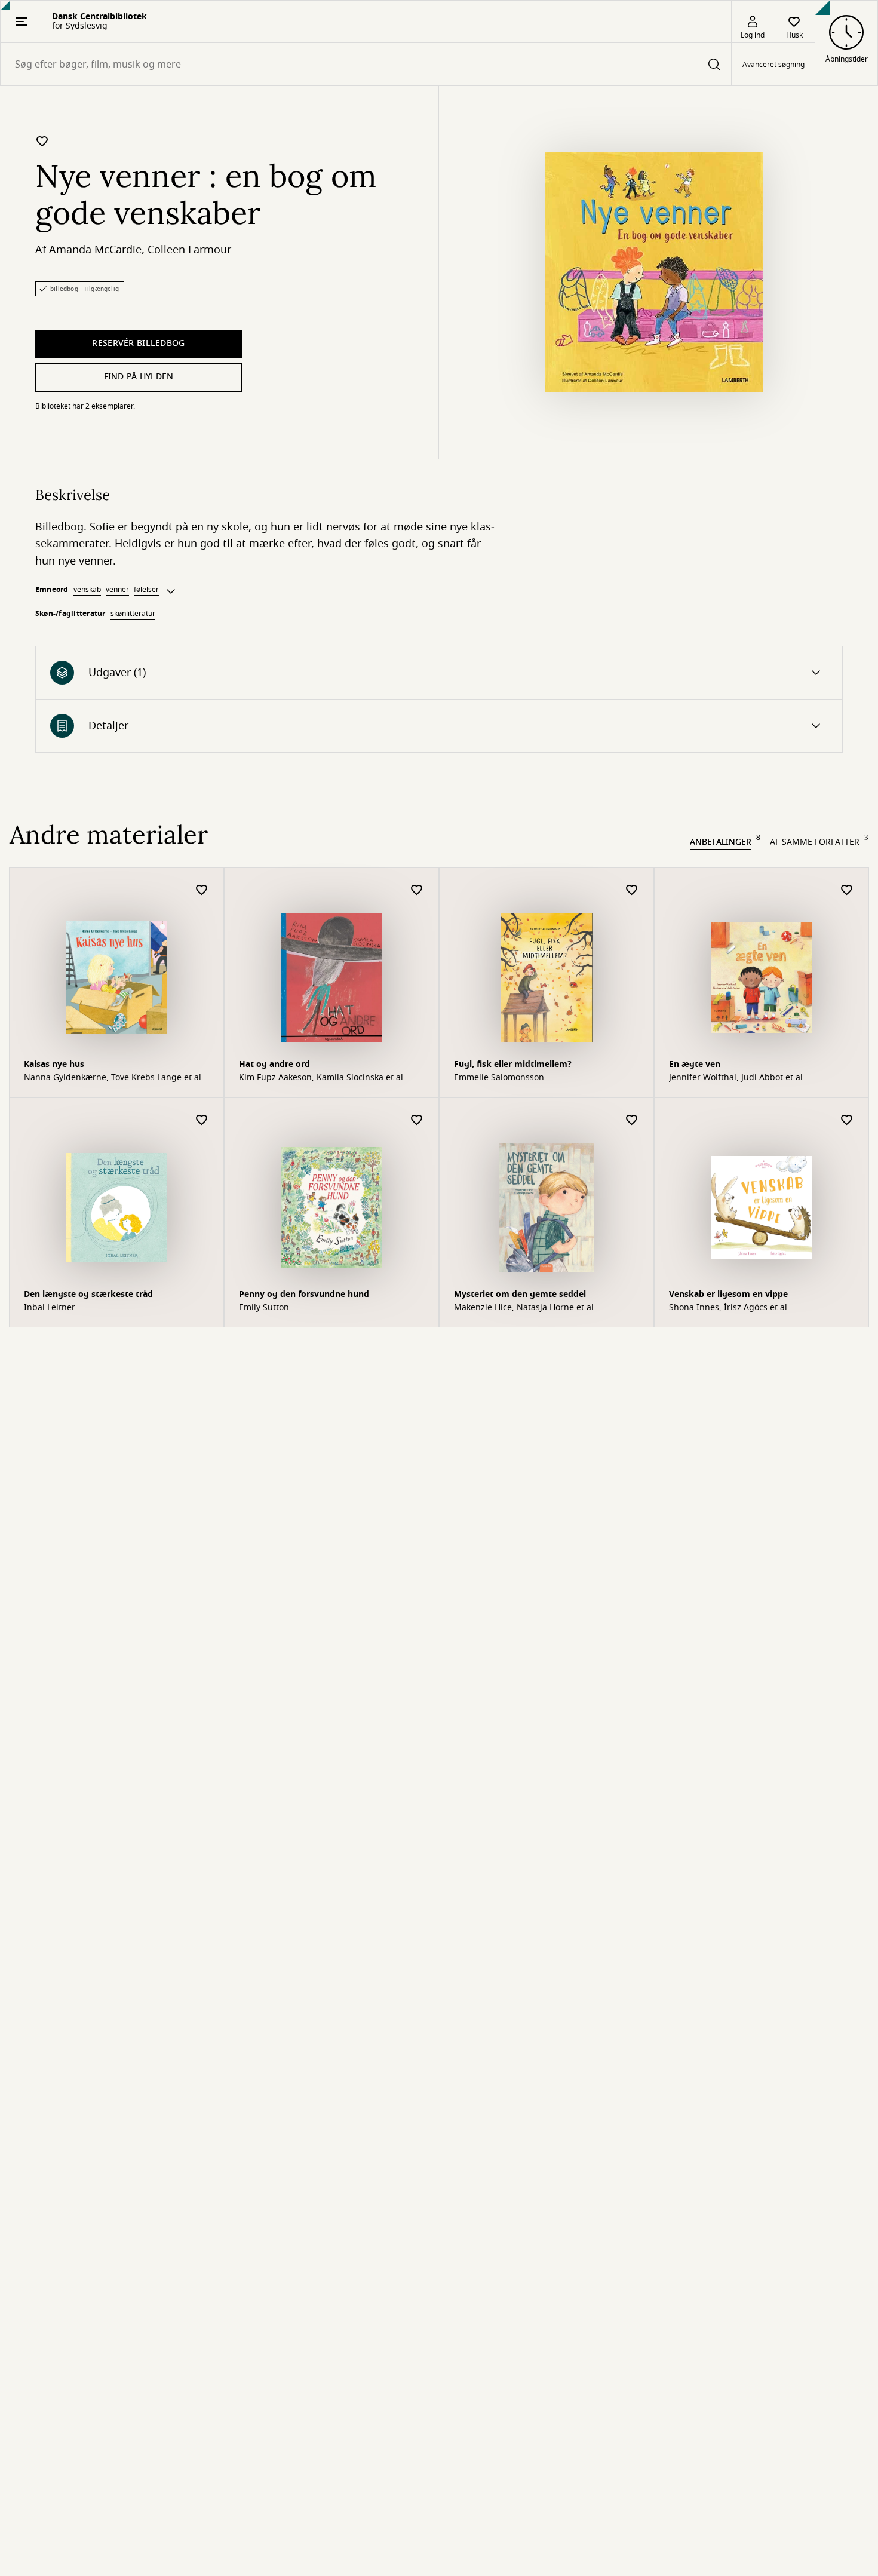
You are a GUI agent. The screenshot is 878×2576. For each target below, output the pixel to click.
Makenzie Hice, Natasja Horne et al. (525, 1308)
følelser (146, 590)
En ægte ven (695, 1064)
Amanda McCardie (95, 250)
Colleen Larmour (189, 250)
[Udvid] (171, 591)
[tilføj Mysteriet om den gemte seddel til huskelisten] (632, 1120)
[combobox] (366, 64)
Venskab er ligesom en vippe (728, 1294)
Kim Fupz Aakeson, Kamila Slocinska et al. (322, 1078)
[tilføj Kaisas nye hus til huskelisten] (202, 890)
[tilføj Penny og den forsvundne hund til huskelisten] (417, 1120)
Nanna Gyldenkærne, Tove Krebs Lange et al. (114, 1078)
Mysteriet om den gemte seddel (520, 1294)
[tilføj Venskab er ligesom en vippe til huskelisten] (847, 1120)
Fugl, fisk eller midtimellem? (513, 1064)
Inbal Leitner (50, 1308)
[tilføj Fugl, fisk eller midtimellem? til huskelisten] (632, 890)
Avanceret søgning (773, 65)
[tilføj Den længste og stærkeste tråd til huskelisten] (202, 1120)
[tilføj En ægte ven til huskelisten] (847, 890)
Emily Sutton (264, 1308)
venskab (87, 590)
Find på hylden (139, 377)
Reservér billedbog (138, 343)
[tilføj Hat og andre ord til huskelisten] (417, 890)
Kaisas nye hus (54, 1064)
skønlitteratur (133, 614)
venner (117, 590)
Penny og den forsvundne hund (304, 1294)
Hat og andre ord (274, 1064)
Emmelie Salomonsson (499, 1078)
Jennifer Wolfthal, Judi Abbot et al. (737, 1078)
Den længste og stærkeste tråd (88, 1294)
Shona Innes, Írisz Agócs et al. (729, 1308)
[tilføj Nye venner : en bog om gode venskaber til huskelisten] (42, 141)
